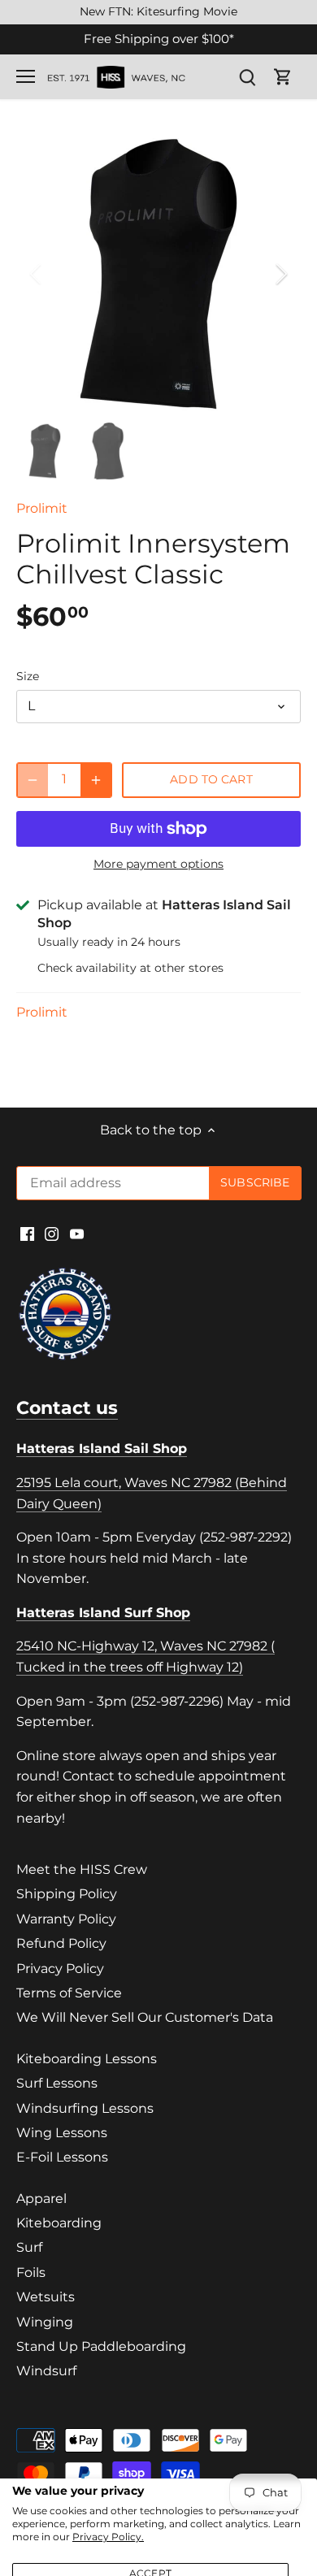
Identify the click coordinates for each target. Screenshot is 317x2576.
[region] (158, 12)
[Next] (280, 274)
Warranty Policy (66, 1919)
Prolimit (42, 508)
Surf (29, 2247)
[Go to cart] (283, 77)
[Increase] (96, 780)
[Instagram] (52, 1233)
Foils (31, 2272)
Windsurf (46, 2371)
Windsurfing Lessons (85, 2108)
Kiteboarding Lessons (87, 2059)
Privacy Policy (60, 1969)
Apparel (41, 2199)
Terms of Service (69, 1993)
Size (28, 677)
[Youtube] (77, 1233)
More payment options (158, 864)
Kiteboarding (59, 2223)
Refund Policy (61, 1943)
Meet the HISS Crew (82, 1869)
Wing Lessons (62, 2133)
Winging (45, 2322)
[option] (158, 274)
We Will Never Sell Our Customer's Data (145, 2017)
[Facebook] (27, 1233)
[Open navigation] (26, 76)
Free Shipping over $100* (159, 39)
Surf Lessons (57, 2083)
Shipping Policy (67, 1894)
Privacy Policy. (108, 2537)
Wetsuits (46, 2297)
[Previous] (37, 274)
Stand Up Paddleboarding (101, 2346)
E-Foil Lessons (62, 2157)
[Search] (247, 77)
